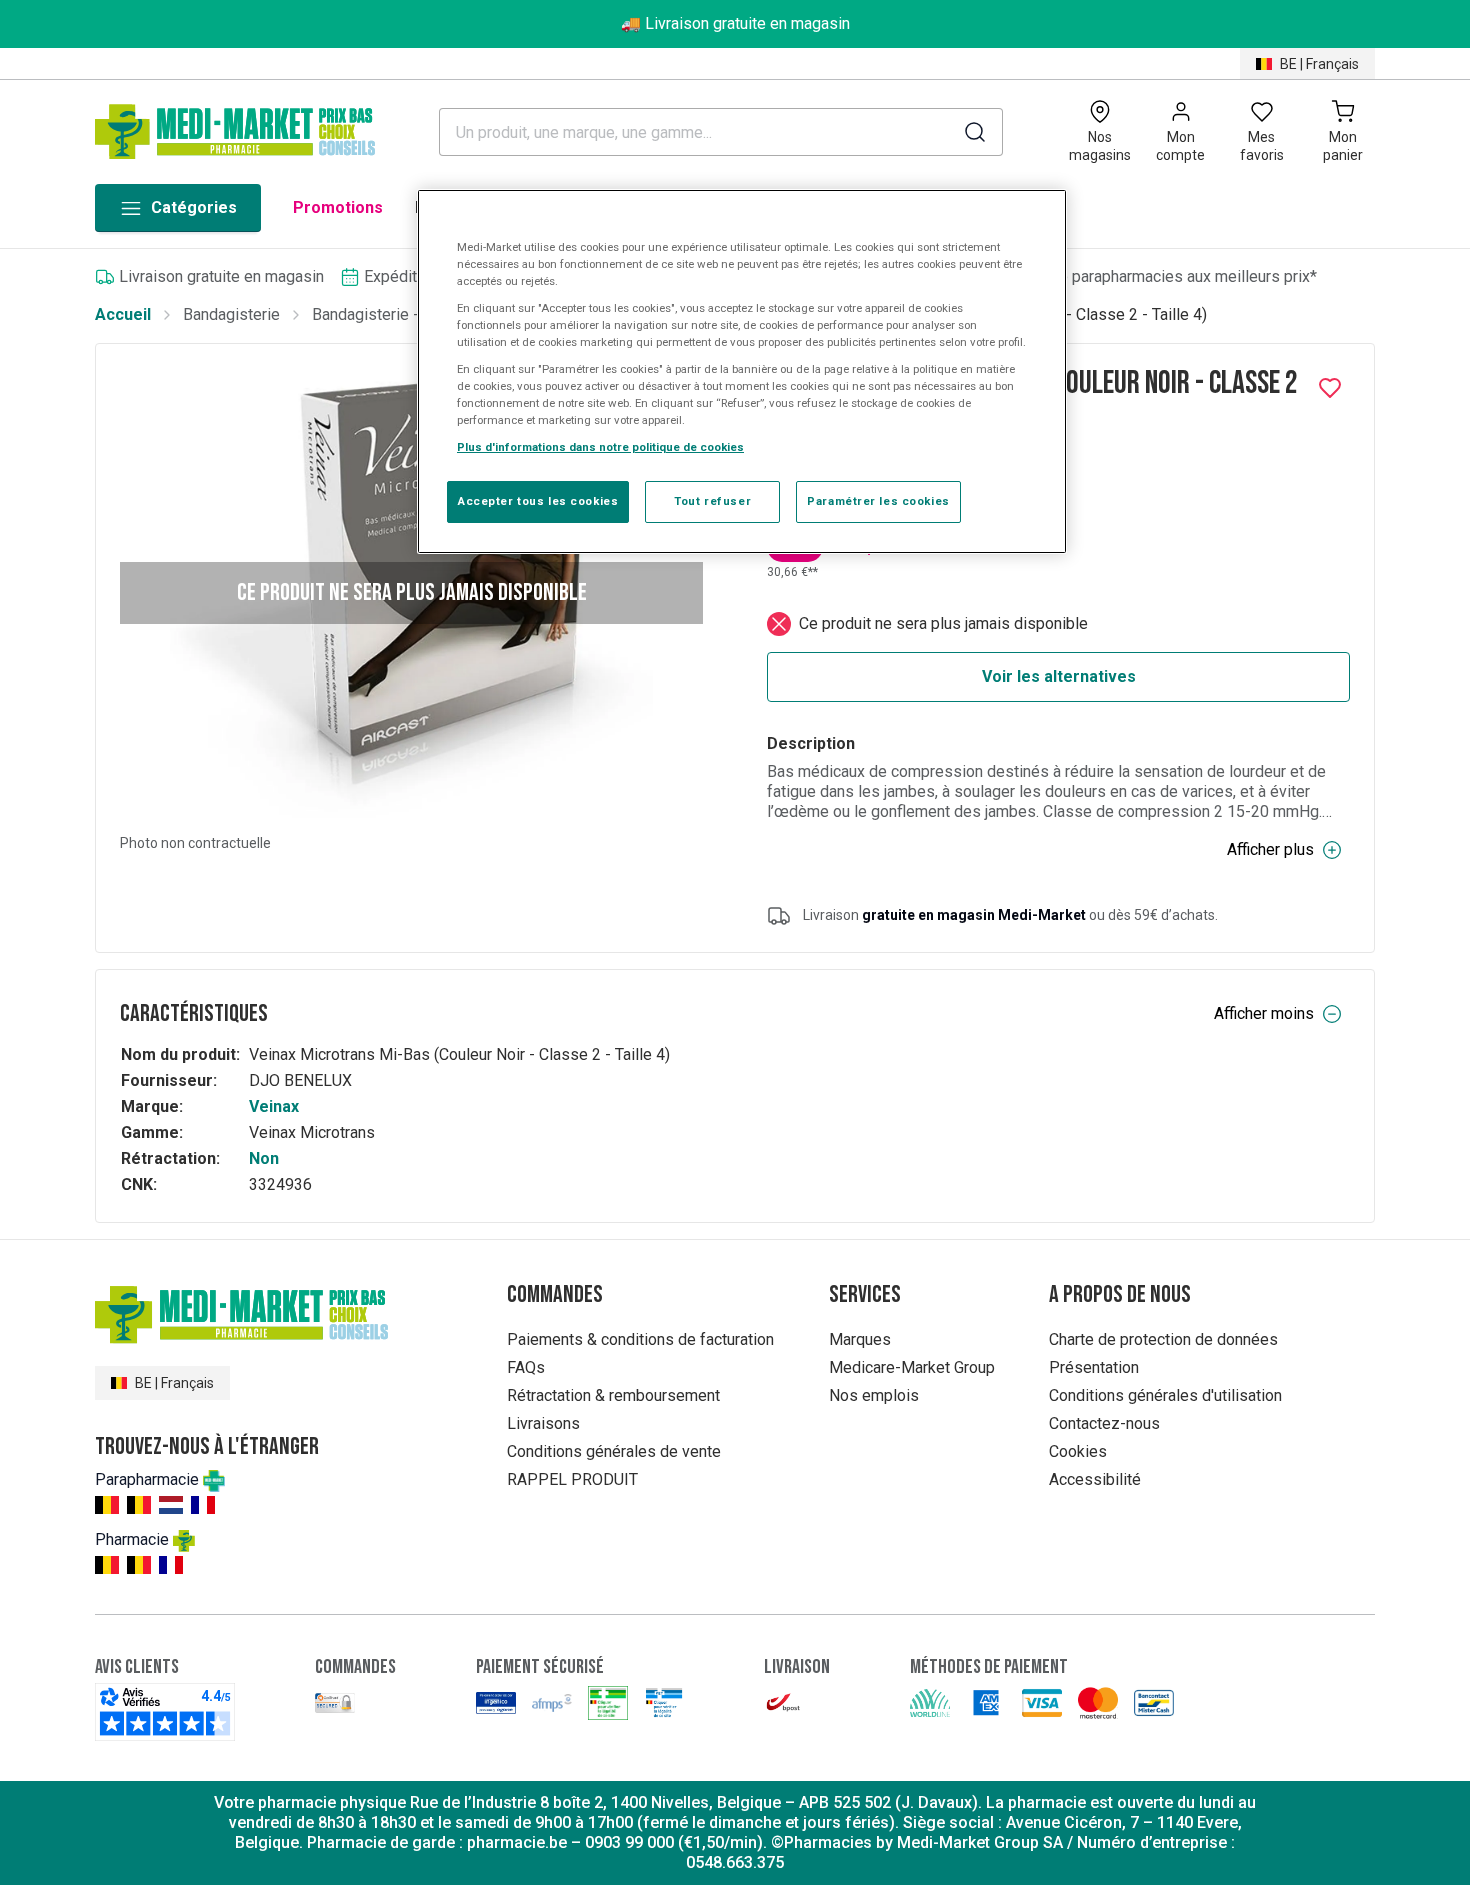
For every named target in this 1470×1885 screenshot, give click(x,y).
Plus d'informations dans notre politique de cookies (600, 447)
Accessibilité (1095, 1479)
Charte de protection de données (1163, 1339)
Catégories (194, 207)
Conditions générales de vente (614, 1451)
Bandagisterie (231, 314)
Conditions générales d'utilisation (1165, 1395)
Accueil (123, 314)
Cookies (1078, 1451)
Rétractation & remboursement (613, 1395)
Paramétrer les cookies (878, 501)
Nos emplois (874, 1395)
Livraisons (543, 1423)
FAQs (526, 1367)
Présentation (1094, 1367)
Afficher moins (1264, 1013)
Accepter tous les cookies (538, 501)
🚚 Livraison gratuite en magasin (735, 23)
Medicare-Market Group (912, 1367)
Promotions (338, 207)
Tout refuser (712, 501)
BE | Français (1319, 64)
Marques (860, 1339)
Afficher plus (1270, 849)
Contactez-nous (1104, 1423)
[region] (742, 372)
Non (264, 1158)
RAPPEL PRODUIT (572, 1479)
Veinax (274, 1106)
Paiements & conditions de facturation (640, 1339)
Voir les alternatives (1059, 676)
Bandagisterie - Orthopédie (406, 314)
